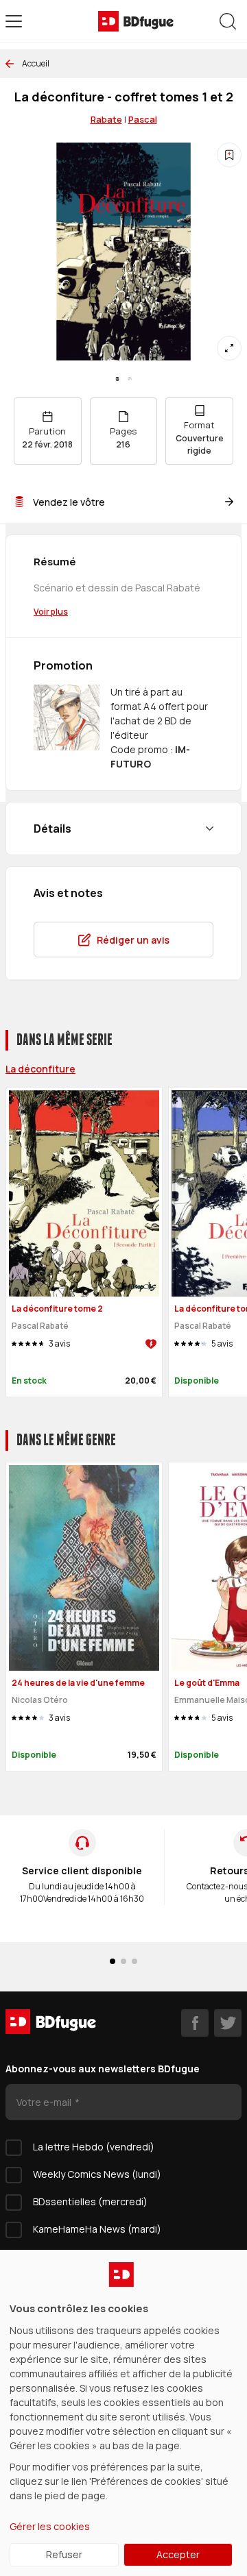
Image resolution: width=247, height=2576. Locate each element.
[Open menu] (14, 21)
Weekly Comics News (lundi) (97, 2174)
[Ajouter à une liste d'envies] (229, 155)
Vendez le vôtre (69, 502)
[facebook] (195, 2023)
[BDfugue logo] (136, 21)
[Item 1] (130, 379)
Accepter (178, 2554)
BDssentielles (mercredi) (90, 2201)
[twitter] (228, 2023)
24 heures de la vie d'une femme (78, 1683)
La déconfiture (40, 1069)
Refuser (64, 2554)
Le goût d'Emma (207, 1683)
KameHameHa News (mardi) (97, 2229)
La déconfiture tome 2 (57, 1309)
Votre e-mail (45, 2102)
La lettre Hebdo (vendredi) (94, 2147)
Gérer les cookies (50, 2526)
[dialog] (123, 2413)
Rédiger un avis (133, 940)
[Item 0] (117, 379)
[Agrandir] (229, 348)
